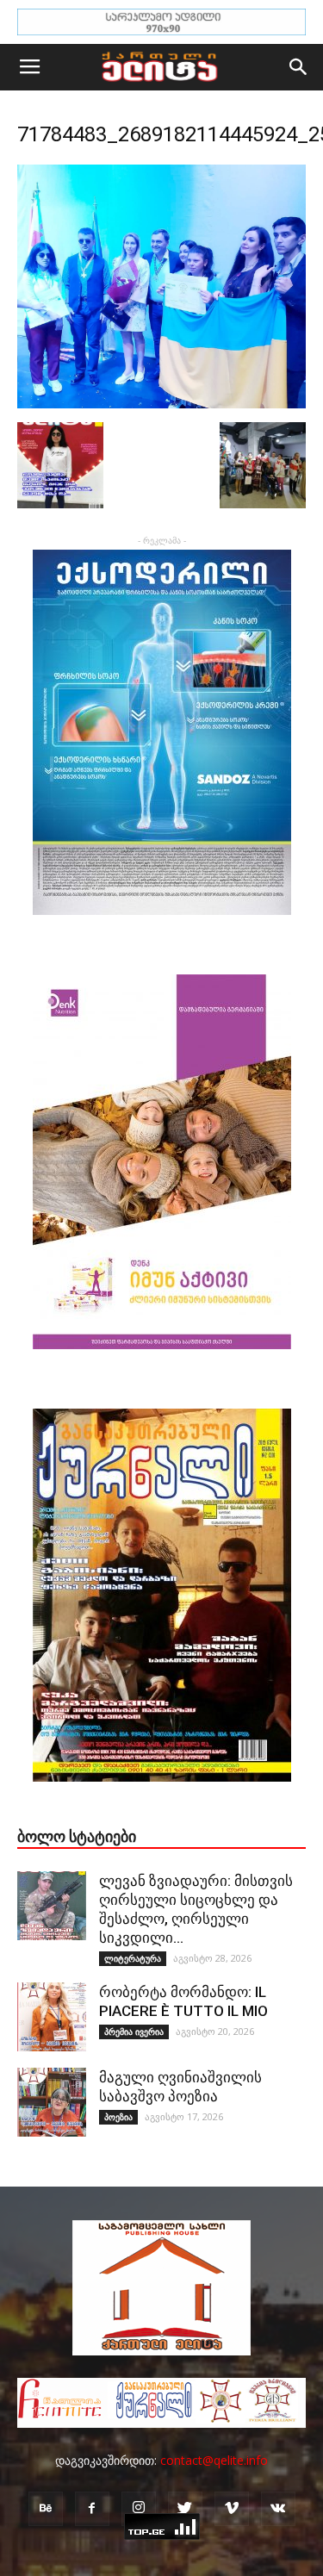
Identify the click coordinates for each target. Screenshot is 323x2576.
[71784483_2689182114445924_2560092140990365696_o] (161, 404)
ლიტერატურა (133, 1958)
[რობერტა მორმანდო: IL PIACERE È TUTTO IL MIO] (52, 2017)
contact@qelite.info (214, 2460)
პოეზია (118, 2117)
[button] (299, 67)
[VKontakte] (278, 2509)
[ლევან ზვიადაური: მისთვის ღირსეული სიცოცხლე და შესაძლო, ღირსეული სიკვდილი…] (52, 1906)
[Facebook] (92, 2509)
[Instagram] (139, 2509)
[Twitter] (185, 2509)
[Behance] (46, 2509)
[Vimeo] (232, 2509)
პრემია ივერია (134, 2032)
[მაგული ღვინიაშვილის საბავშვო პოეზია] (52, 2102)
